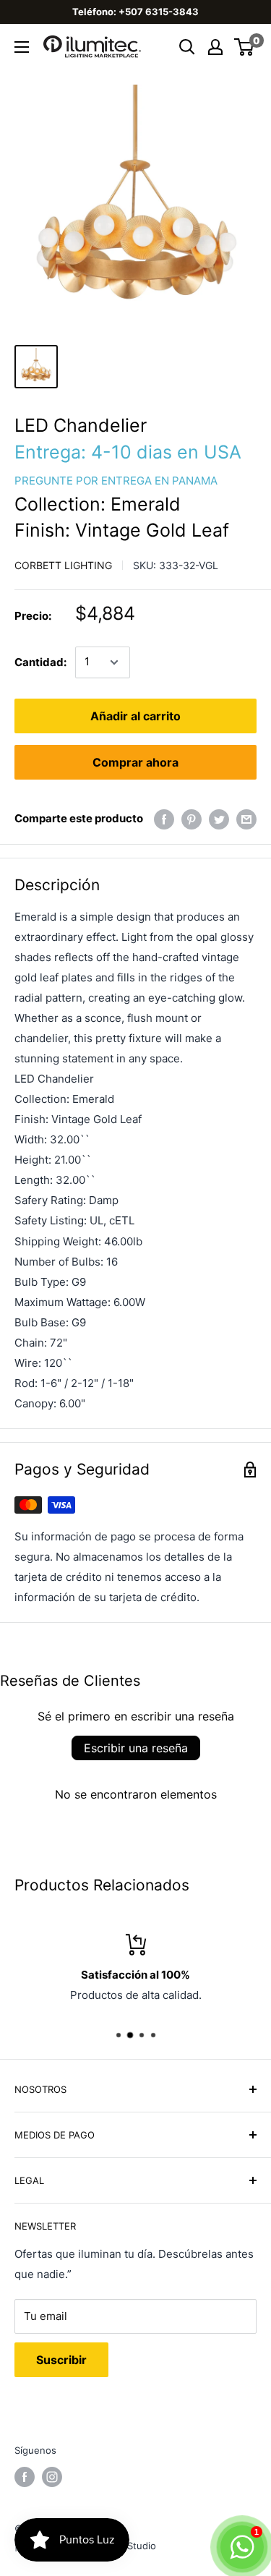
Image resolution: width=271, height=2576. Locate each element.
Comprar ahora (135, 762)
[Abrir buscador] (187, 47)
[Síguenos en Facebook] (25, 2477)
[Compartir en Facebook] (164, 819)
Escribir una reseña (136, 1748)
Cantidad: (40, 662)
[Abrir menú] (22, 47)
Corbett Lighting (63, 565)
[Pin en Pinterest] (192, 819)
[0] (245, 47)
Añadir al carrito (135, 716)
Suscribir (61, 2360)
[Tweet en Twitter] (219, 819)
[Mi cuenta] (215, 47)
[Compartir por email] (246, 819)
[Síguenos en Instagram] (52, 2477)
